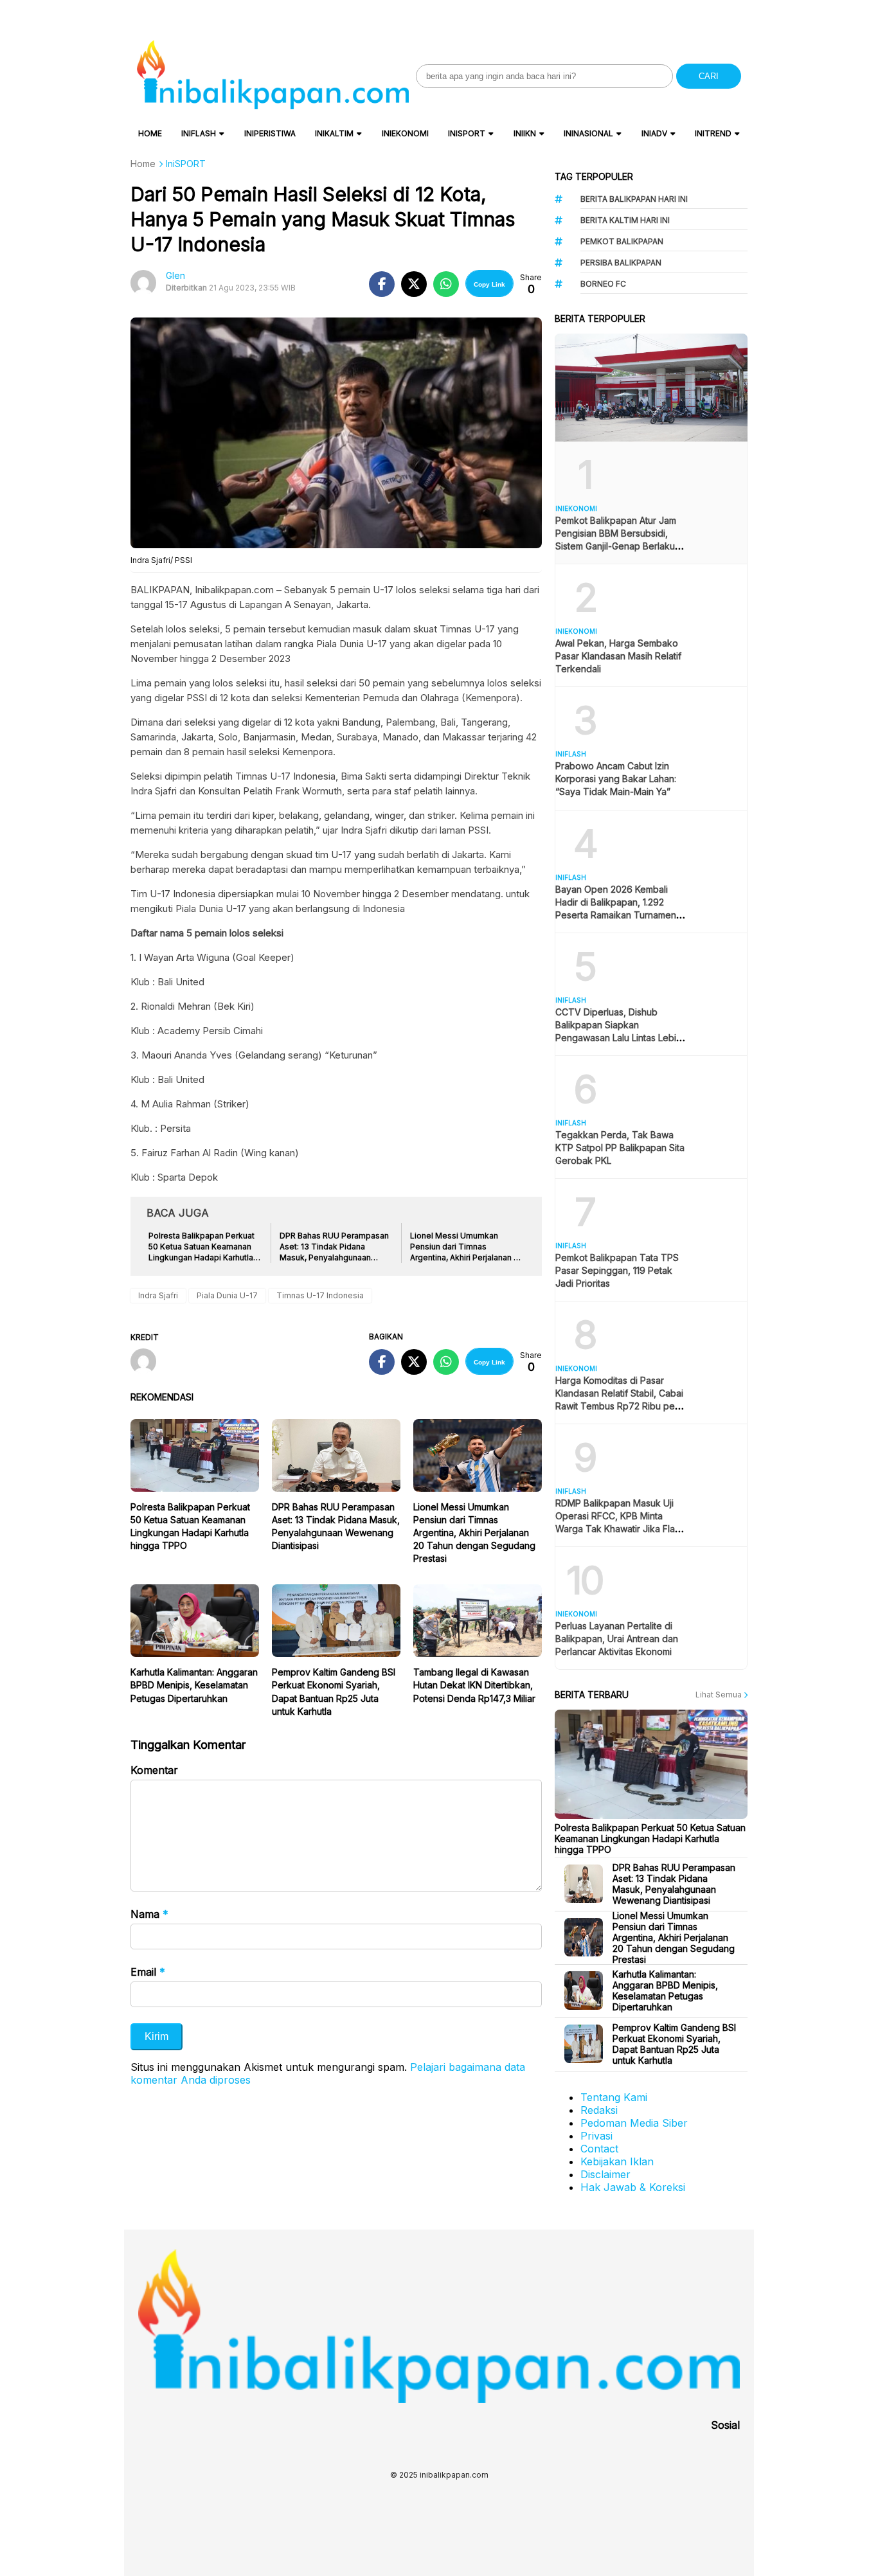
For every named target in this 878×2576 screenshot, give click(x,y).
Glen (175, 275)
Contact (599, 2149)
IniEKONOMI (405, 133)
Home (150, 133)
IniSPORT (467, 133)
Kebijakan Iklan (617, 2161)
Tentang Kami (614, 2097)
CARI (709, 76)
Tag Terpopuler (594, 176)
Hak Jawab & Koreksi (633, 2187)
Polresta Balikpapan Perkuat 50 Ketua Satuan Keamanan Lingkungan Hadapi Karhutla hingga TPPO (650, 1838)
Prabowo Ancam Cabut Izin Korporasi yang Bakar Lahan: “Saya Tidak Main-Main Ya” (616, 779)
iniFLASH (199, 133)
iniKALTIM (334, 133)
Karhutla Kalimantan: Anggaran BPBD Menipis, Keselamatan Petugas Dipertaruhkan (194, 1685)
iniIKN (525, 133)
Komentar (154, 1770)
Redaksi (599, 2110)
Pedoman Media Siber (634, 2123)
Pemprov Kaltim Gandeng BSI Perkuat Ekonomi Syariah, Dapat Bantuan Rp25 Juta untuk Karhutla (674, 2044)
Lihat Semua (720, 1695)
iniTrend (713, 133)
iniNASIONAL (588, 133)
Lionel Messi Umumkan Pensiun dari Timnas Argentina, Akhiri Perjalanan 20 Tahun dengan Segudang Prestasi (474, 1533)
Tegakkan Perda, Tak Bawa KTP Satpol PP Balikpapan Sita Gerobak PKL (620, 1148)
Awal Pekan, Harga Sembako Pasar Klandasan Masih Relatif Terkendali (618, 656)
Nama (149, 1914)
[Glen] (148, 1363)
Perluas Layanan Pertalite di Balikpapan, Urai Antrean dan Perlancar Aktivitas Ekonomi (617, 1639)
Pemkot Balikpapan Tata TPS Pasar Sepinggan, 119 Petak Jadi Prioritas (617, 1270)
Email (148, 1972)
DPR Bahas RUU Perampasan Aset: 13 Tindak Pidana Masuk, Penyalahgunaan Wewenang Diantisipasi (674, 1884)
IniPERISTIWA (270, 133)
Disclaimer (605, 2174)
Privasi (596, 2136)
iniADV (654, 133)
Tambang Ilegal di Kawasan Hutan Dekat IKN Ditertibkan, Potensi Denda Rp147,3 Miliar (474, 1685)
